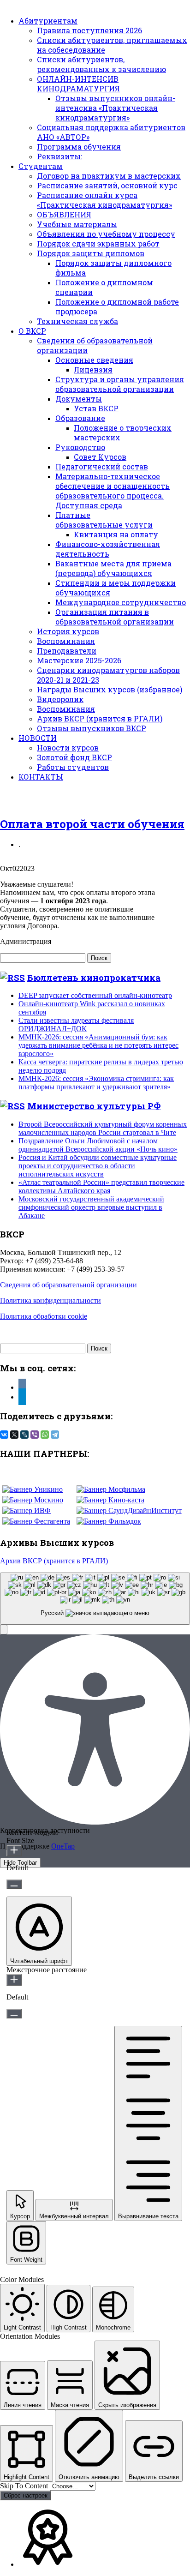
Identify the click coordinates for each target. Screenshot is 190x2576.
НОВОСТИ (38, 738)
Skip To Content (25, 2486)
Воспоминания (66, 641)
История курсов (68, 631)
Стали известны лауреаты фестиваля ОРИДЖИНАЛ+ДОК (76, 1024)
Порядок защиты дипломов (91, 253)
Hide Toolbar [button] (20, 1863)
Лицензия (93, 369)
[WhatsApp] (45, 1435)
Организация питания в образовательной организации (115, 617)
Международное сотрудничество (121, 602)
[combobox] (95, 1599)
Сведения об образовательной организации (68, 1285)
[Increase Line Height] (14, 1980)
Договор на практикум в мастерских (109, 176)
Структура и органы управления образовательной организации (120, 384)
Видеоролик (60, 699)
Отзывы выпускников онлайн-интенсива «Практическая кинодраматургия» (115, 108)
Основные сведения (94, 360)
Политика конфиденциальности (50, 1300)
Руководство (80, 447)
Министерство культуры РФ (94, 1106)
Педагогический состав (102, 466)
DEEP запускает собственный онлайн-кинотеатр (95, 995)
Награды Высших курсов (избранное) (110, 689)
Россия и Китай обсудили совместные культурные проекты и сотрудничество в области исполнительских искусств (98, 1166)
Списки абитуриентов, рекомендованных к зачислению (101, 64)
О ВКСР (32, 331)
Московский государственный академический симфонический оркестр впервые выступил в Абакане (91, 1207)
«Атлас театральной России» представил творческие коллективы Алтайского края (101, 1186)
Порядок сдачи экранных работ (98, 243)
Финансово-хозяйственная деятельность (108, 549)
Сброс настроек (26, 2495)
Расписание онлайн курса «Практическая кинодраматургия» (104, 200)
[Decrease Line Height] (14, 2014)
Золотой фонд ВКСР (74, 757)
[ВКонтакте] (4, 1435)
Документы (79, 399)
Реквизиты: (59, 156)
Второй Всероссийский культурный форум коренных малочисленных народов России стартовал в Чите (103, 1128)
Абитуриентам (48, 21)
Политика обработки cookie (44, 1316)
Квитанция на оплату (116, 534)
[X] (14, 1435)
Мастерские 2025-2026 (79, 660)
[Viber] (35, 1435)
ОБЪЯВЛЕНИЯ (64, 214)
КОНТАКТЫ (41, 777)
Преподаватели (67, 651)
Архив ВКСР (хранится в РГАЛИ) (100, 718)
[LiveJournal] (24, 1435)
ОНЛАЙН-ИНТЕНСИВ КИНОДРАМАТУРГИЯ (78, 84)
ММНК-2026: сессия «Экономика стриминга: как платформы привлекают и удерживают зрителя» (96, 1083)
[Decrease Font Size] (14, 1884)
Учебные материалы (77, 224)
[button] (4, 1630)
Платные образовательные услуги (104, 520)
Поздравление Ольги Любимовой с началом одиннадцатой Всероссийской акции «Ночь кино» (98, 1145)
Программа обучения (79, 147)
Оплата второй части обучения (92, 824)
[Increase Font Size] (14, 1851)
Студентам (41, 166)
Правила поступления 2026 (89, 30)
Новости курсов (68, 748)
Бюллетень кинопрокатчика (94, 977)
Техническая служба (77, 321)
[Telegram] (55, 1435)
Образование (80, 418)
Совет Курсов (100, 457)
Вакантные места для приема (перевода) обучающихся (113, 568)
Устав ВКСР (96, 408)
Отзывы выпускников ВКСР (92, 728)
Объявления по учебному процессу (106, 234)
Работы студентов (73, 767)
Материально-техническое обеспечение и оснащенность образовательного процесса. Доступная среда (113, 491)
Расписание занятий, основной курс (107, 185)
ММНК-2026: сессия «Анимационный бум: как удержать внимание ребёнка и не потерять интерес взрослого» (98, 1045)
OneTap (63, 1846)
